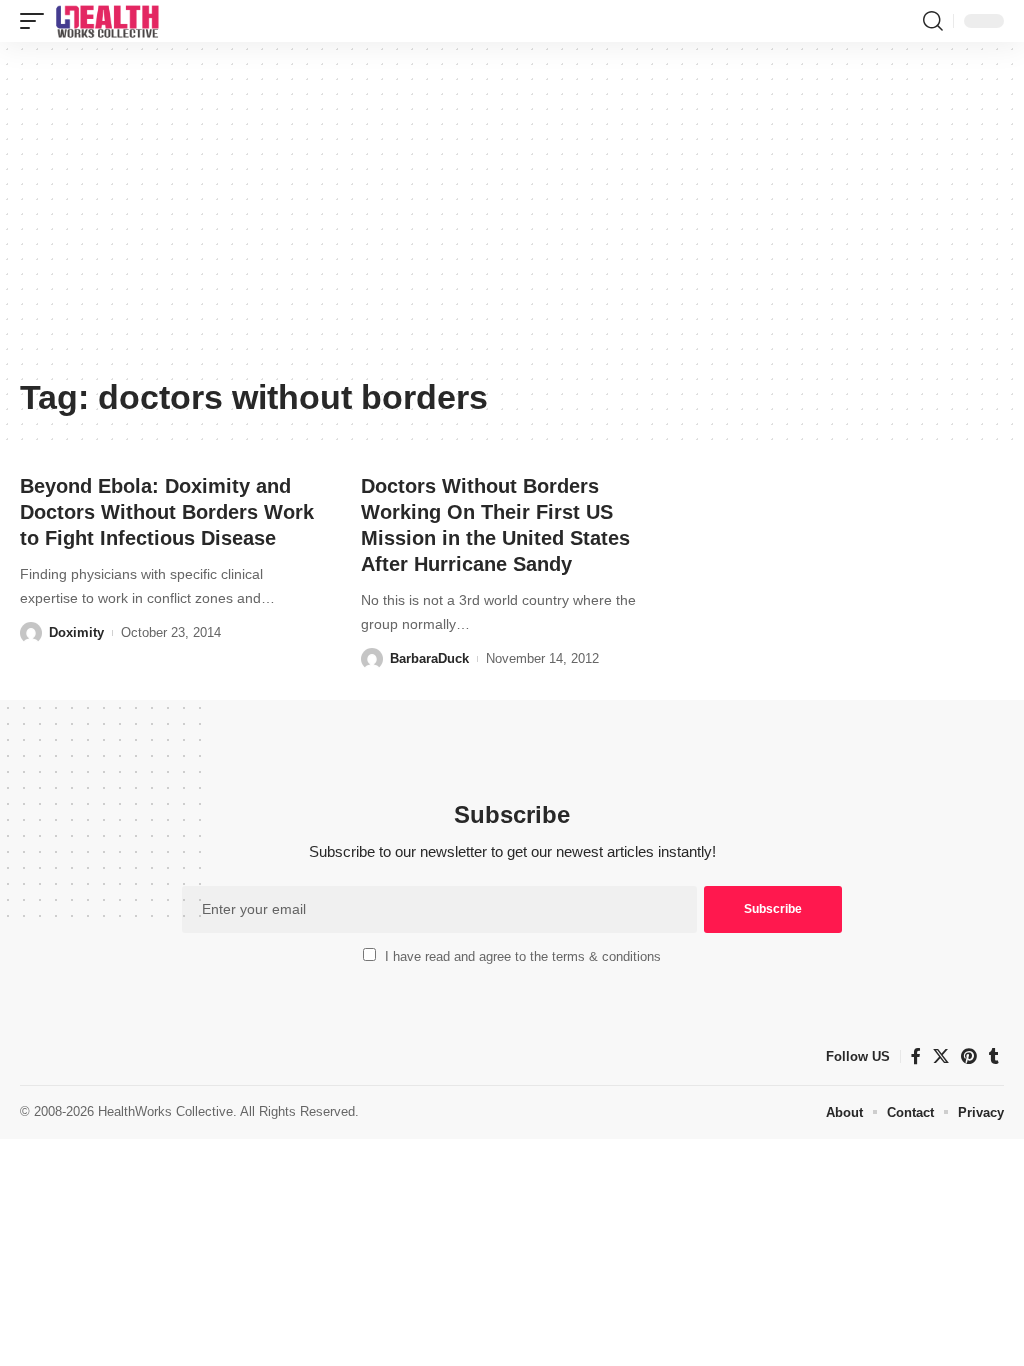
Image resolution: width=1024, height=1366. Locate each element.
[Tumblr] (994, 1056)
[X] (941, 1056)
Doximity (76, 632)
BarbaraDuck (429, 658)
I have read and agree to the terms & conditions (523, 956)
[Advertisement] (512, 217)
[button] (37, 21)
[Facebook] (916, 1056)
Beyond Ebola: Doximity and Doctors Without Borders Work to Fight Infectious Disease (167, 512)
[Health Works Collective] (107, 21)
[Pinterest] (969, 1056)
